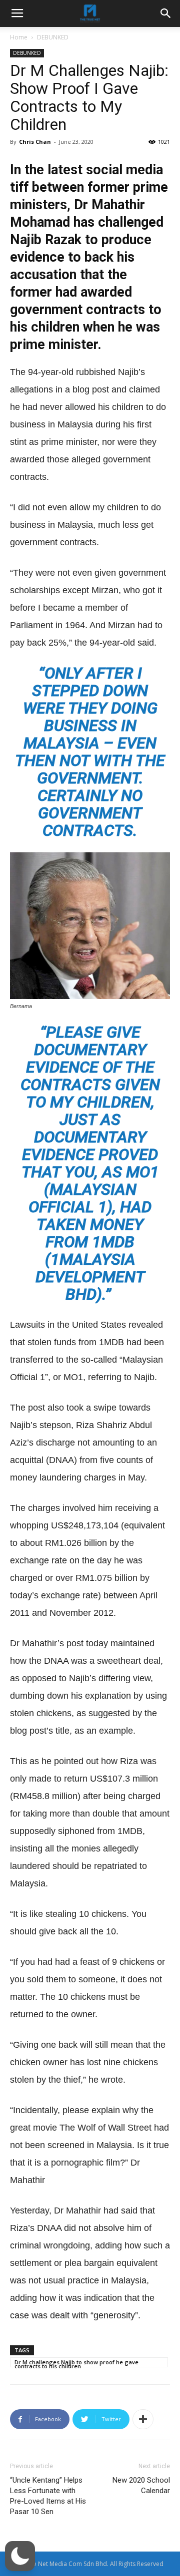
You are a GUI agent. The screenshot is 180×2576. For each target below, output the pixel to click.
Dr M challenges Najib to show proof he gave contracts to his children (76, 2363)
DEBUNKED (53, 37)
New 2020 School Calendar (141, 2485)
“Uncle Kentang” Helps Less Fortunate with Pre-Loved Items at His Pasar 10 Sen (48, 2496)
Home (19, 37)
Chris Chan (35, 142)
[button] (20, 2556)
